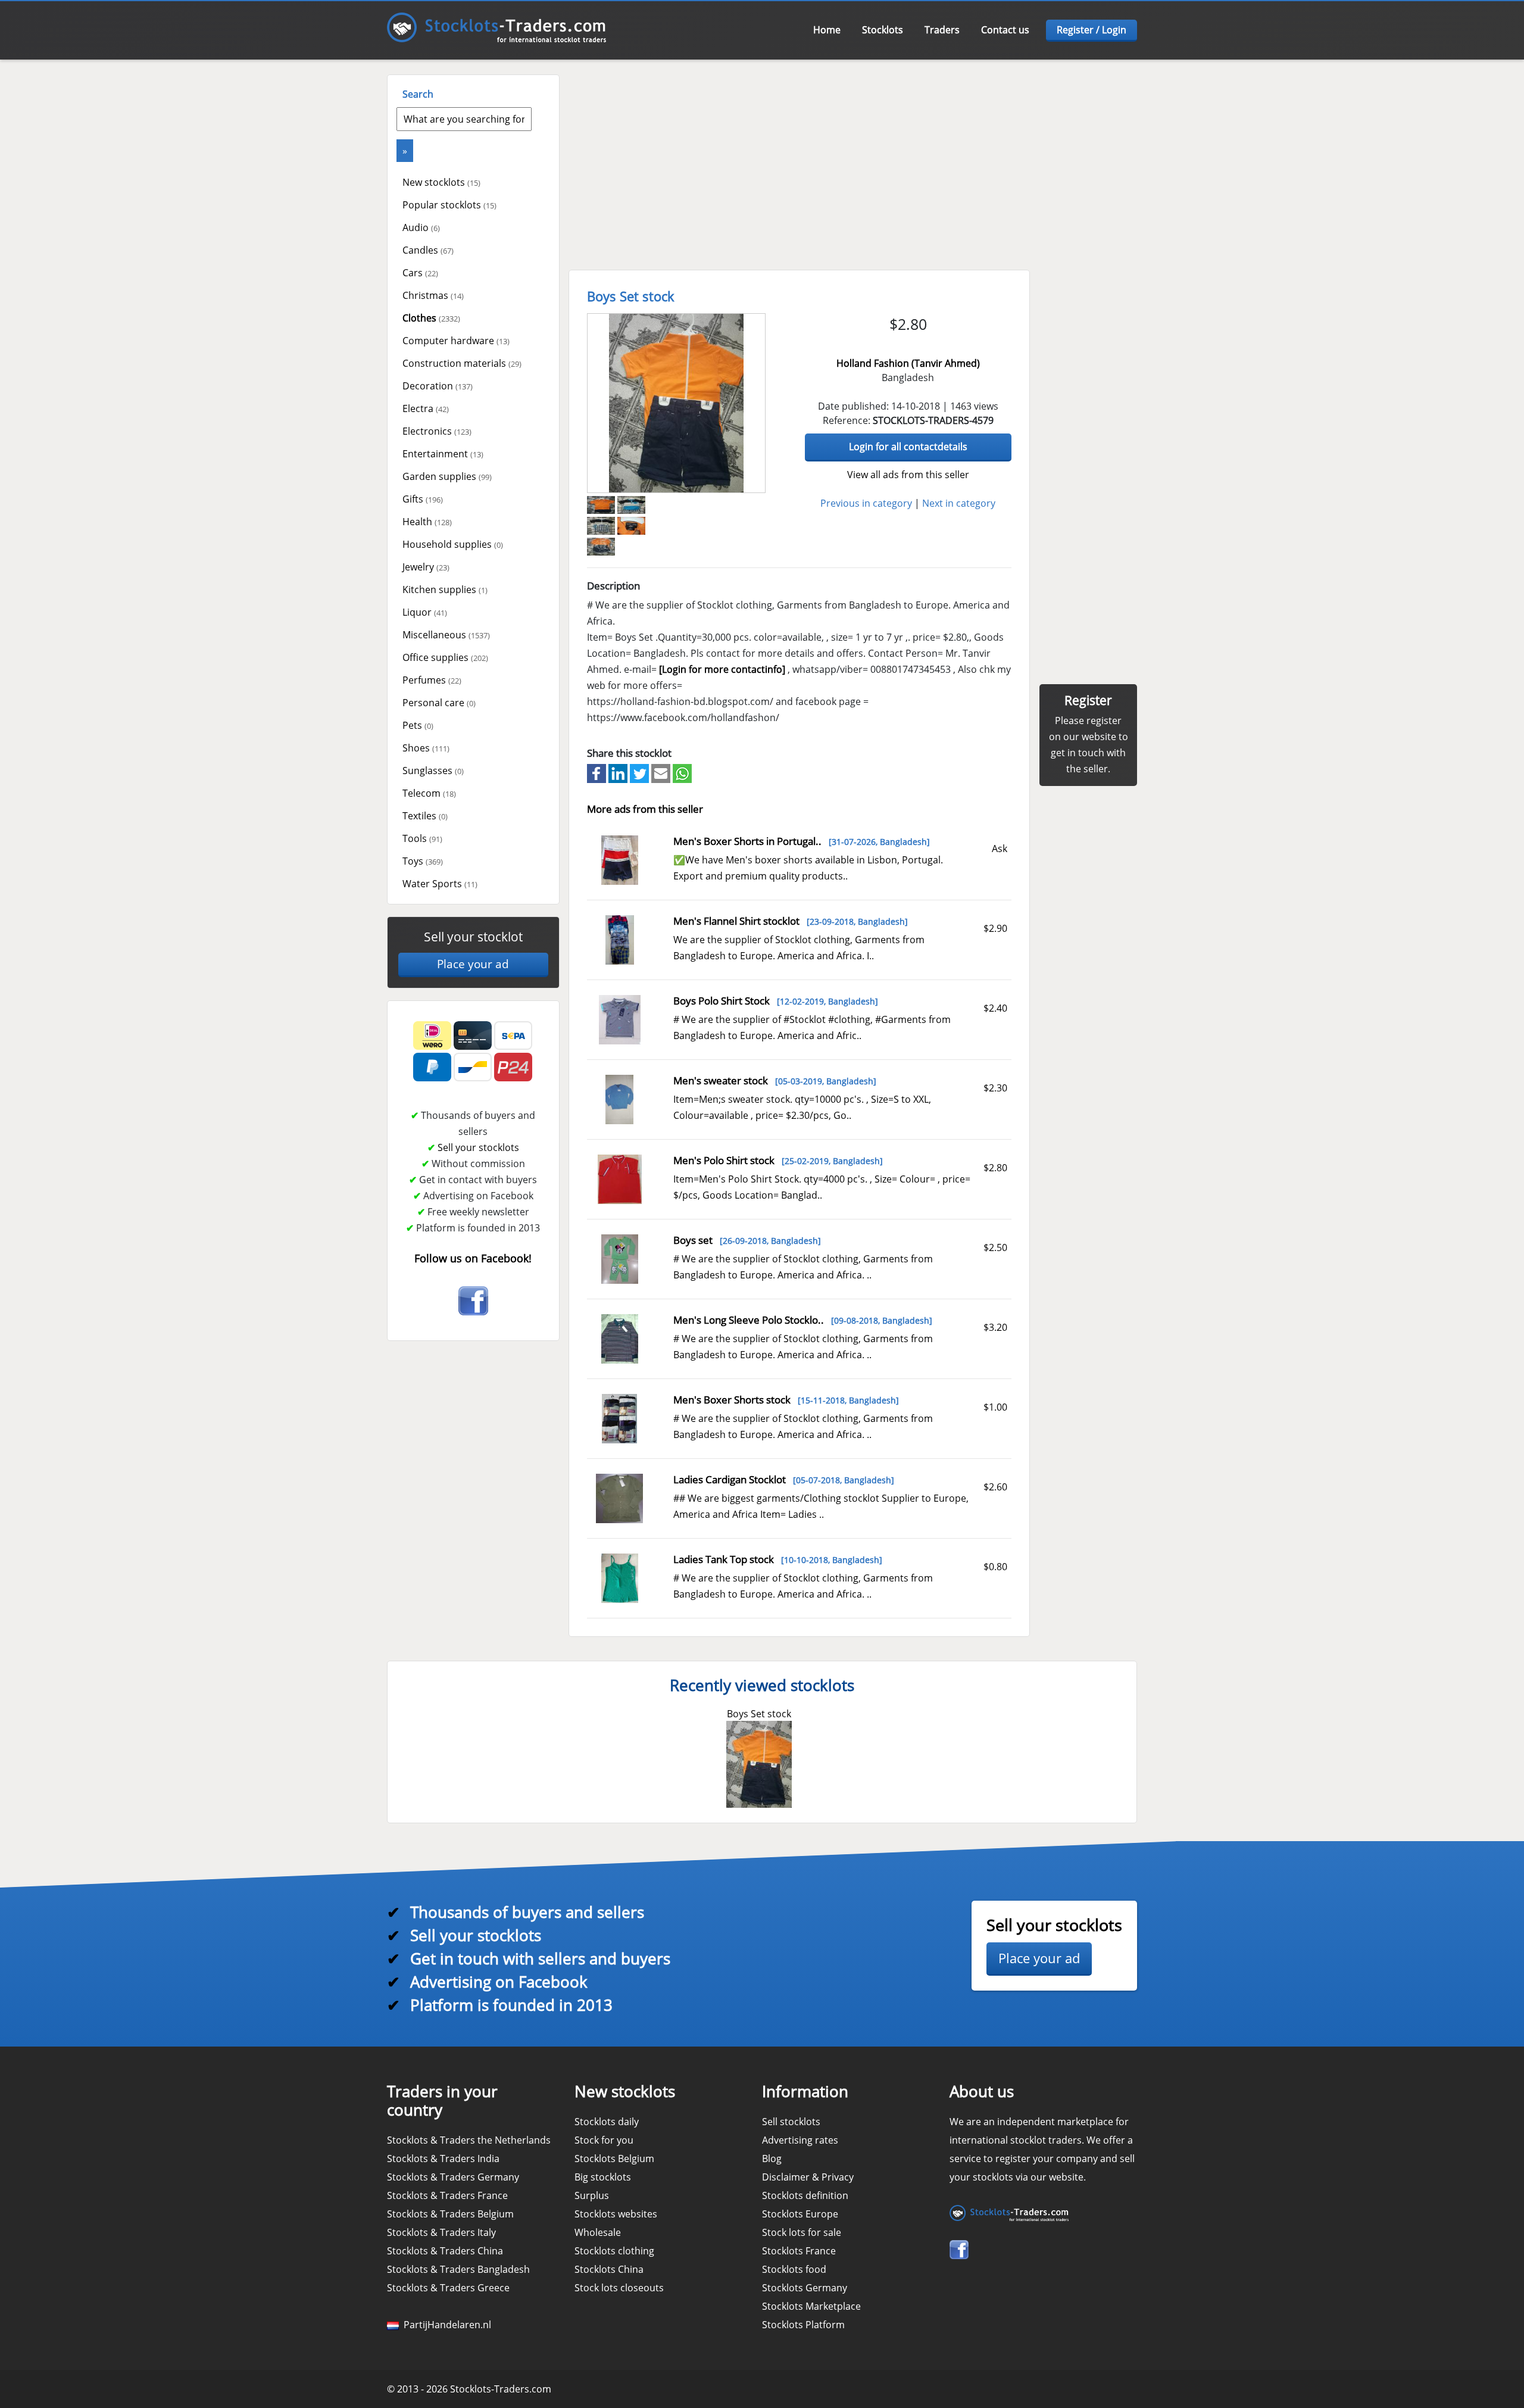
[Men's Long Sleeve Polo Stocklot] (620, 1337)
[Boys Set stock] (676, 403)
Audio (421, 227)
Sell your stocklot (473, 937)
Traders (942, 30)
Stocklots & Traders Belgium (450, 2214)
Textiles (425, 816)
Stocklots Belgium (614, 2159)
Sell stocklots (791, 2122)
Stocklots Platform (803, 2325)
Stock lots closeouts (619, 2288)
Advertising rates (800, 2140)
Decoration (438, 386)
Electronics (437, 431)
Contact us (1005, 30)
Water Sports (440, 884)
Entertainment (443, 454)
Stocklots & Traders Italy (441, 2232)
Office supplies (445, 657)
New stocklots (441, 182)
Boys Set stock (759, 1714)
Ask (1000, 849)
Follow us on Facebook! (473, 1258)
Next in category (959, 503)
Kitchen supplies (445, 589)
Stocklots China (609, 2269)
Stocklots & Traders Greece (448, 2288)
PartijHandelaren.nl (445, 2325)
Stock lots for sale (802, 2232)
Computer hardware (456, 341)
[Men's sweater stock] (619, 1098)
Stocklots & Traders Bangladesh (458, 2269)
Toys (423, 861)
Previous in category (866, 503)
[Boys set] (620, 1258)
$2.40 (995, 1008)
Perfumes (432, 680)
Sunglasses (433, 771)
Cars (420, 273)
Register (1088, 700)
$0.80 (995, 1567)
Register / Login (1092, 30)
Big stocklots (603, 2177)
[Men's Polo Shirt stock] (620, 1178)
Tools (422, 838)
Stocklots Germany (805, 2288)
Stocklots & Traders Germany (453, 2177)
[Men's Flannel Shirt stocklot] (620, 938)
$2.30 (995, 1088)
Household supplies (453, 544)
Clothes (431, 318)
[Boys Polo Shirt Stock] (620, 1018)
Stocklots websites (616, 2214)
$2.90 (995, 928)
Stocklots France (799, 2251)
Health (427, 522)
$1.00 (995, 1407)
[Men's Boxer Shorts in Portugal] (620, 859)
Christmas (433, 295)
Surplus (592, 2195)
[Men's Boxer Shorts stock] (619, 1417)
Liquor (425, 612)
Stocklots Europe (800, 2214)
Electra (426, 408)
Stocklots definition (805, 2195)
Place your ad (473, 964)
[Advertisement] (851, 158)
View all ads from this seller (908, 475)
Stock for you (604, 2140)
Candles (428, 250)
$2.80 (995, 1168)
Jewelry (426, 567)
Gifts (423, 499)
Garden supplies (447, 476)
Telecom (429, 793)
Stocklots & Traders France (447, 2195)
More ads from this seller (645, 809)
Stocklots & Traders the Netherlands (469, 2140)
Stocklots (883, 30)
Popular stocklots (449, 205)
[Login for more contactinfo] (722, 669)
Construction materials (462, 363)
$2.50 (995, 1247)
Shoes (426, 748)
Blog (772, 2159)
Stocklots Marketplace (811, 2306)
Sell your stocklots (478, 1147)
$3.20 (995, 1327)
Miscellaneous (446, 635)
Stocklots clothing (614, 2251)
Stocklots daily (607, 2122)
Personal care (439, 703)
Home (827, 30)
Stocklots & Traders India (443, 2159)
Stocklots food (794, 2269)
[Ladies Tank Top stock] (620, 1577)
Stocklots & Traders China (445, 2251)
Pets (418, 725)
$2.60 (995, 1487)
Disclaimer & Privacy (808, 2177)
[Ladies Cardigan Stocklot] (619, 1497)
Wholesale (598, 2232)
